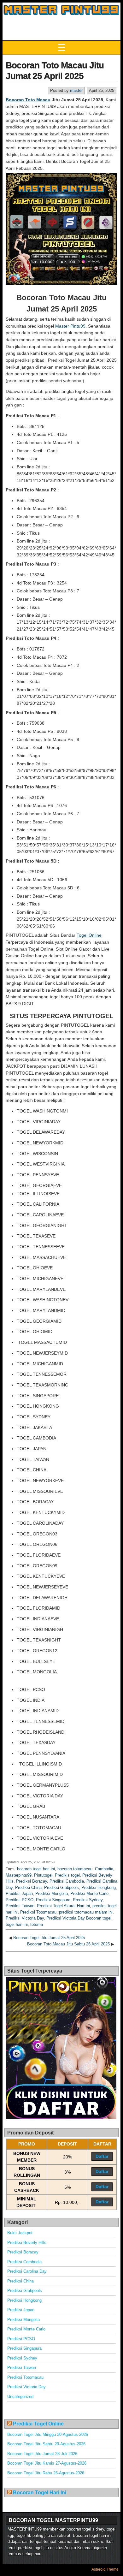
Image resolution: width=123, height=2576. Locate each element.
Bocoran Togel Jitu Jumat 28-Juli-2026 (42, 2454)
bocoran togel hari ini (36, 1869)
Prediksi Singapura (53, 1900)
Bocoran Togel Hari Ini (40, 2493)
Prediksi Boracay (32, 1881)
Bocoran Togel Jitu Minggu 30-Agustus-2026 (48, 2434)
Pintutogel (43, 1875)
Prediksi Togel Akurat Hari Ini (63, 1906)
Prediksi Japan (19, 1893)
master (76, 90)
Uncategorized (20, 2397)
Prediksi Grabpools (61, 1887)
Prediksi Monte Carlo (89, 1893)
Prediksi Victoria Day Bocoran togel (79, 1918)
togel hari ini (17, 1924)
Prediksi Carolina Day (27, 2271)
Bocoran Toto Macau (28, 100)
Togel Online (89, 935)
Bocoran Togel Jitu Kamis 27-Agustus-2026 (47, 2463)
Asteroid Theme (105, 2569)
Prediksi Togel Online (38, 2424)
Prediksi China (28, 1887)
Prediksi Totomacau (38, 1912)
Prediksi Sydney (88, 1900)
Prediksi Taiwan (20, 1906)
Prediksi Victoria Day (25, 1918)
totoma (37, 1924)
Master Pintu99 (70, 326)
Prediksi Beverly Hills (27, 2243)
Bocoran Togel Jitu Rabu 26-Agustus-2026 (46, 2473)
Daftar (102, 2156)
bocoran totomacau (75, 1869)
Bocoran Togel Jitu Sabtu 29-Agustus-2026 (46, 2444)
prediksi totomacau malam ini (86, 1912)
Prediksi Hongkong (99, 1887)
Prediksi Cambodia (67, 1881)
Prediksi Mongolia (52, 1893)
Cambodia (104, 1869)
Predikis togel (67, 1875)
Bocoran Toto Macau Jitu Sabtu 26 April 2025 (68, 1944)
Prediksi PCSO (20, 1900)
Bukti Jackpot (20, 2233)
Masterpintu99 (19, 1875)
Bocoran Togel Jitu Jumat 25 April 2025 (49, 1938)
